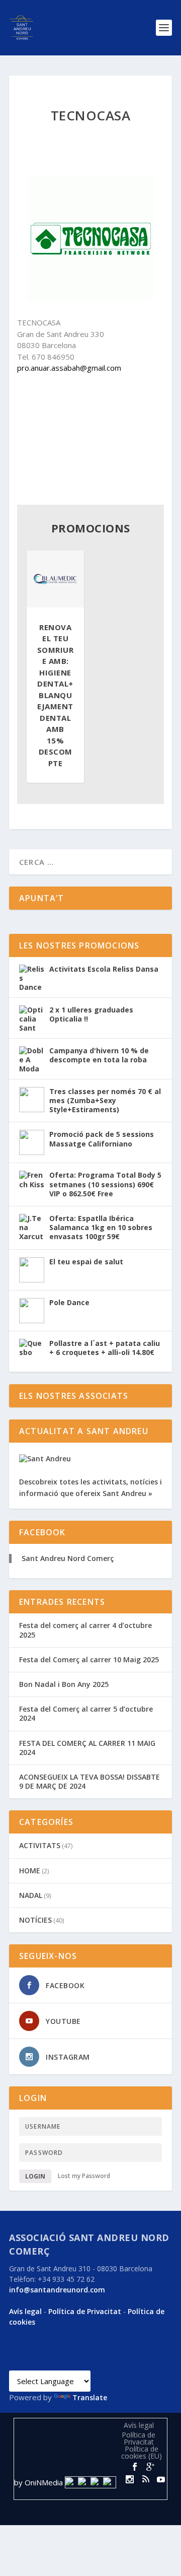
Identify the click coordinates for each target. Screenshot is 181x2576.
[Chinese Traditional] (99, 2362)
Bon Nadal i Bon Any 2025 (64, 1684)
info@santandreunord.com (57, 2290)
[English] (39, 2362)
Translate (90, 2397)
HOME (30, 1871)
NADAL (31, 1895)
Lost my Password (84, 2176)
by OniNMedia (38, 2482)
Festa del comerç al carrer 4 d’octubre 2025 (85, 1630)
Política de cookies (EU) (142, 2452)
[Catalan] (15, 2362)
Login (35, 2176)
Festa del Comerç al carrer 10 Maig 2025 (89, 1659)
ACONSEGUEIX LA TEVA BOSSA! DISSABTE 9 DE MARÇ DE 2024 (89, 1781)
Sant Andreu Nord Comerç (68, 1558)
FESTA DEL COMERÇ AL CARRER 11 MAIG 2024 (87, 1748)
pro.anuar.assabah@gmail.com (69, 368)
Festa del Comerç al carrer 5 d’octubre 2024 (86, 1713)
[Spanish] (27, 2362)
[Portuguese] (87, 2362)
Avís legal (25, 2311)
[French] (51, 2362)
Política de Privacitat (85, 2311)
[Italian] (75, 2362)
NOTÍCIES (35, 1920)
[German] (63, 2362)
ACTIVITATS (40, 1845)
